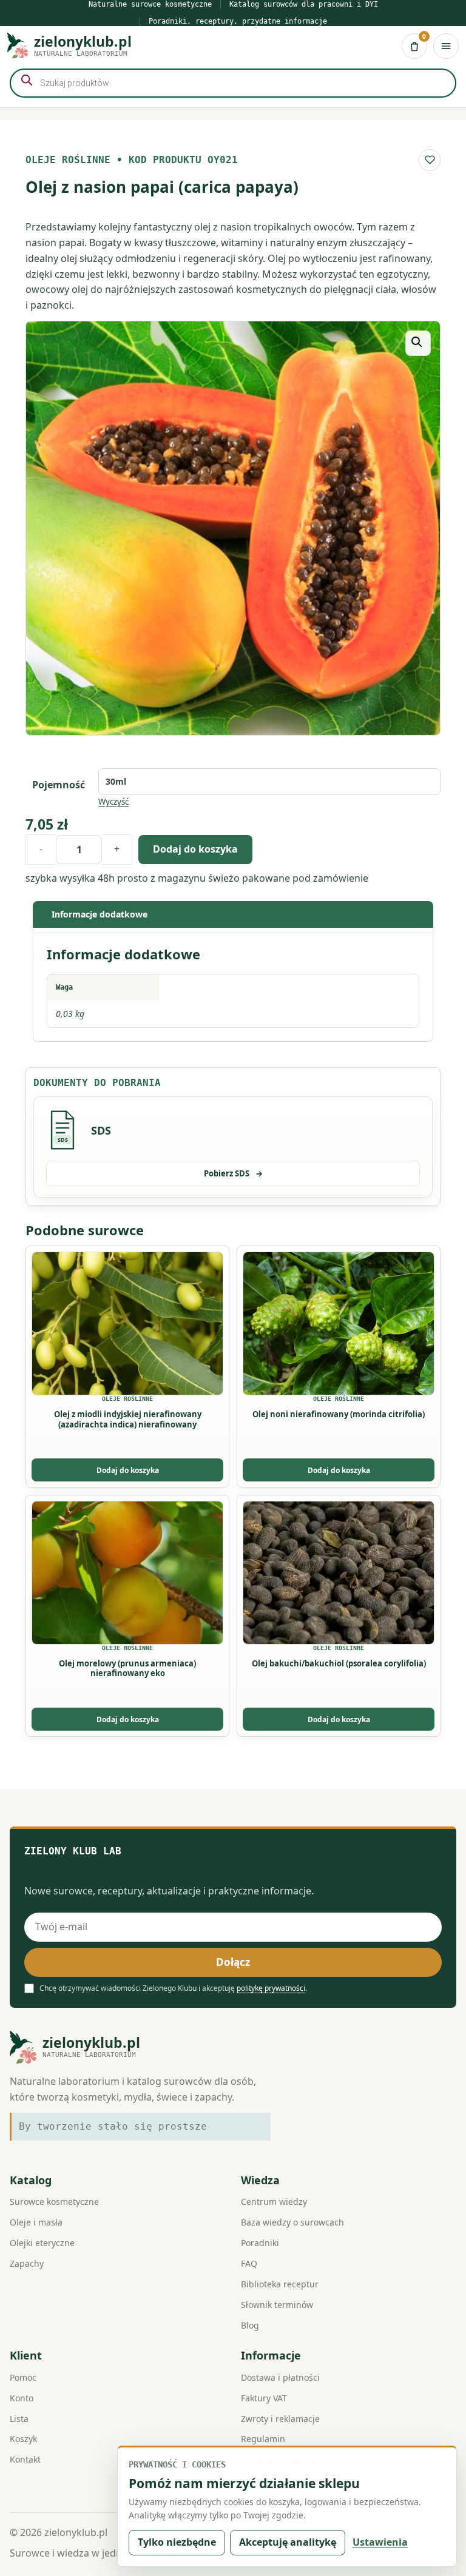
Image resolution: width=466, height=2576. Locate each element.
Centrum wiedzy (274, 2202)
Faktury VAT (264, 2398)
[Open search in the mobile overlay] (233, 83)
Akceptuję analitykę (288, 2542)
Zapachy (27, 2263)
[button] (418, 343)
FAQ (249, 2263)
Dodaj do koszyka (195, 849)
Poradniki (260, 2243)
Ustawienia (380, 2542)
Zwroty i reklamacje (280, 2419)
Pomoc (23, 2377)
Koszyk (23, 2439)
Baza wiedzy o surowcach (292, 2222)
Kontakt (25, 2459)
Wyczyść (113, 802)
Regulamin (263, 2439)
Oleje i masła (36, 2222)
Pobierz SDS (233, 1173)
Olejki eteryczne (42, 2243)
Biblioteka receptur (280, 2284)
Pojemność (59, 785)
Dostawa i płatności (280, 2377)
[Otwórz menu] (446, 46)
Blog (250, 2325)
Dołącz (233, 1962)
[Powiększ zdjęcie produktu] (233, 528)
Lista (19, 2419)
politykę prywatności (271, 1988)
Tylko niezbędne (177, 2542)
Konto (22, 2398)
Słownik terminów (277, 2305)
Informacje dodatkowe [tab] (100, 914)
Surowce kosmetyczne (54, 2202)
